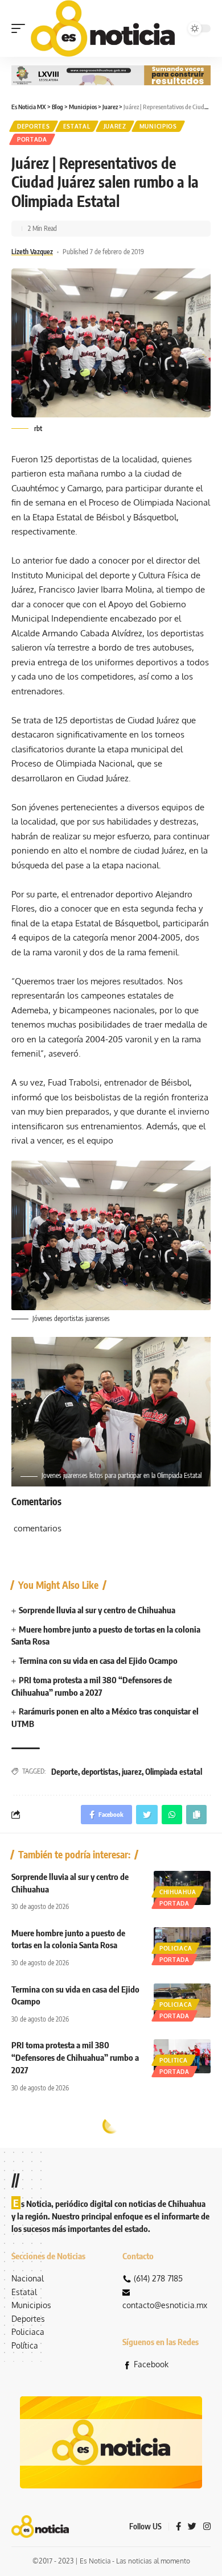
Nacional (28, 2278)
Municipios (158, 126)
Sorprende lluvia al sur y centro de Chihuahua (97, 1610)
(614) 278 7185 (158, 2278)
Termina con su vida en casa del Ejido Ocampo (98, 1660)
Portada (32, 139)
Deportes (34, 126)
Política (25, 2345)
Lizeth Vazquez (32, 252)
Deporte (65, 1772)
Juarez (115, 126)
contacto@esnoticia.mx (165, 2305)
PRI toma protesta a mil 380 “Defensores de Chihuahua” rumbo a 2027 (75, 2057)
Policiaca (176, 1948)
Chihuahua (178, 1892)
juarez (132, 1772)
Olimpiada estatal (174, 1772)
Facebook (151, 2364)
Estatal (77, 126)
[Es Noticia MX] (103, 28)
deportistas (100, 1772)
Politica (174, 2060)
